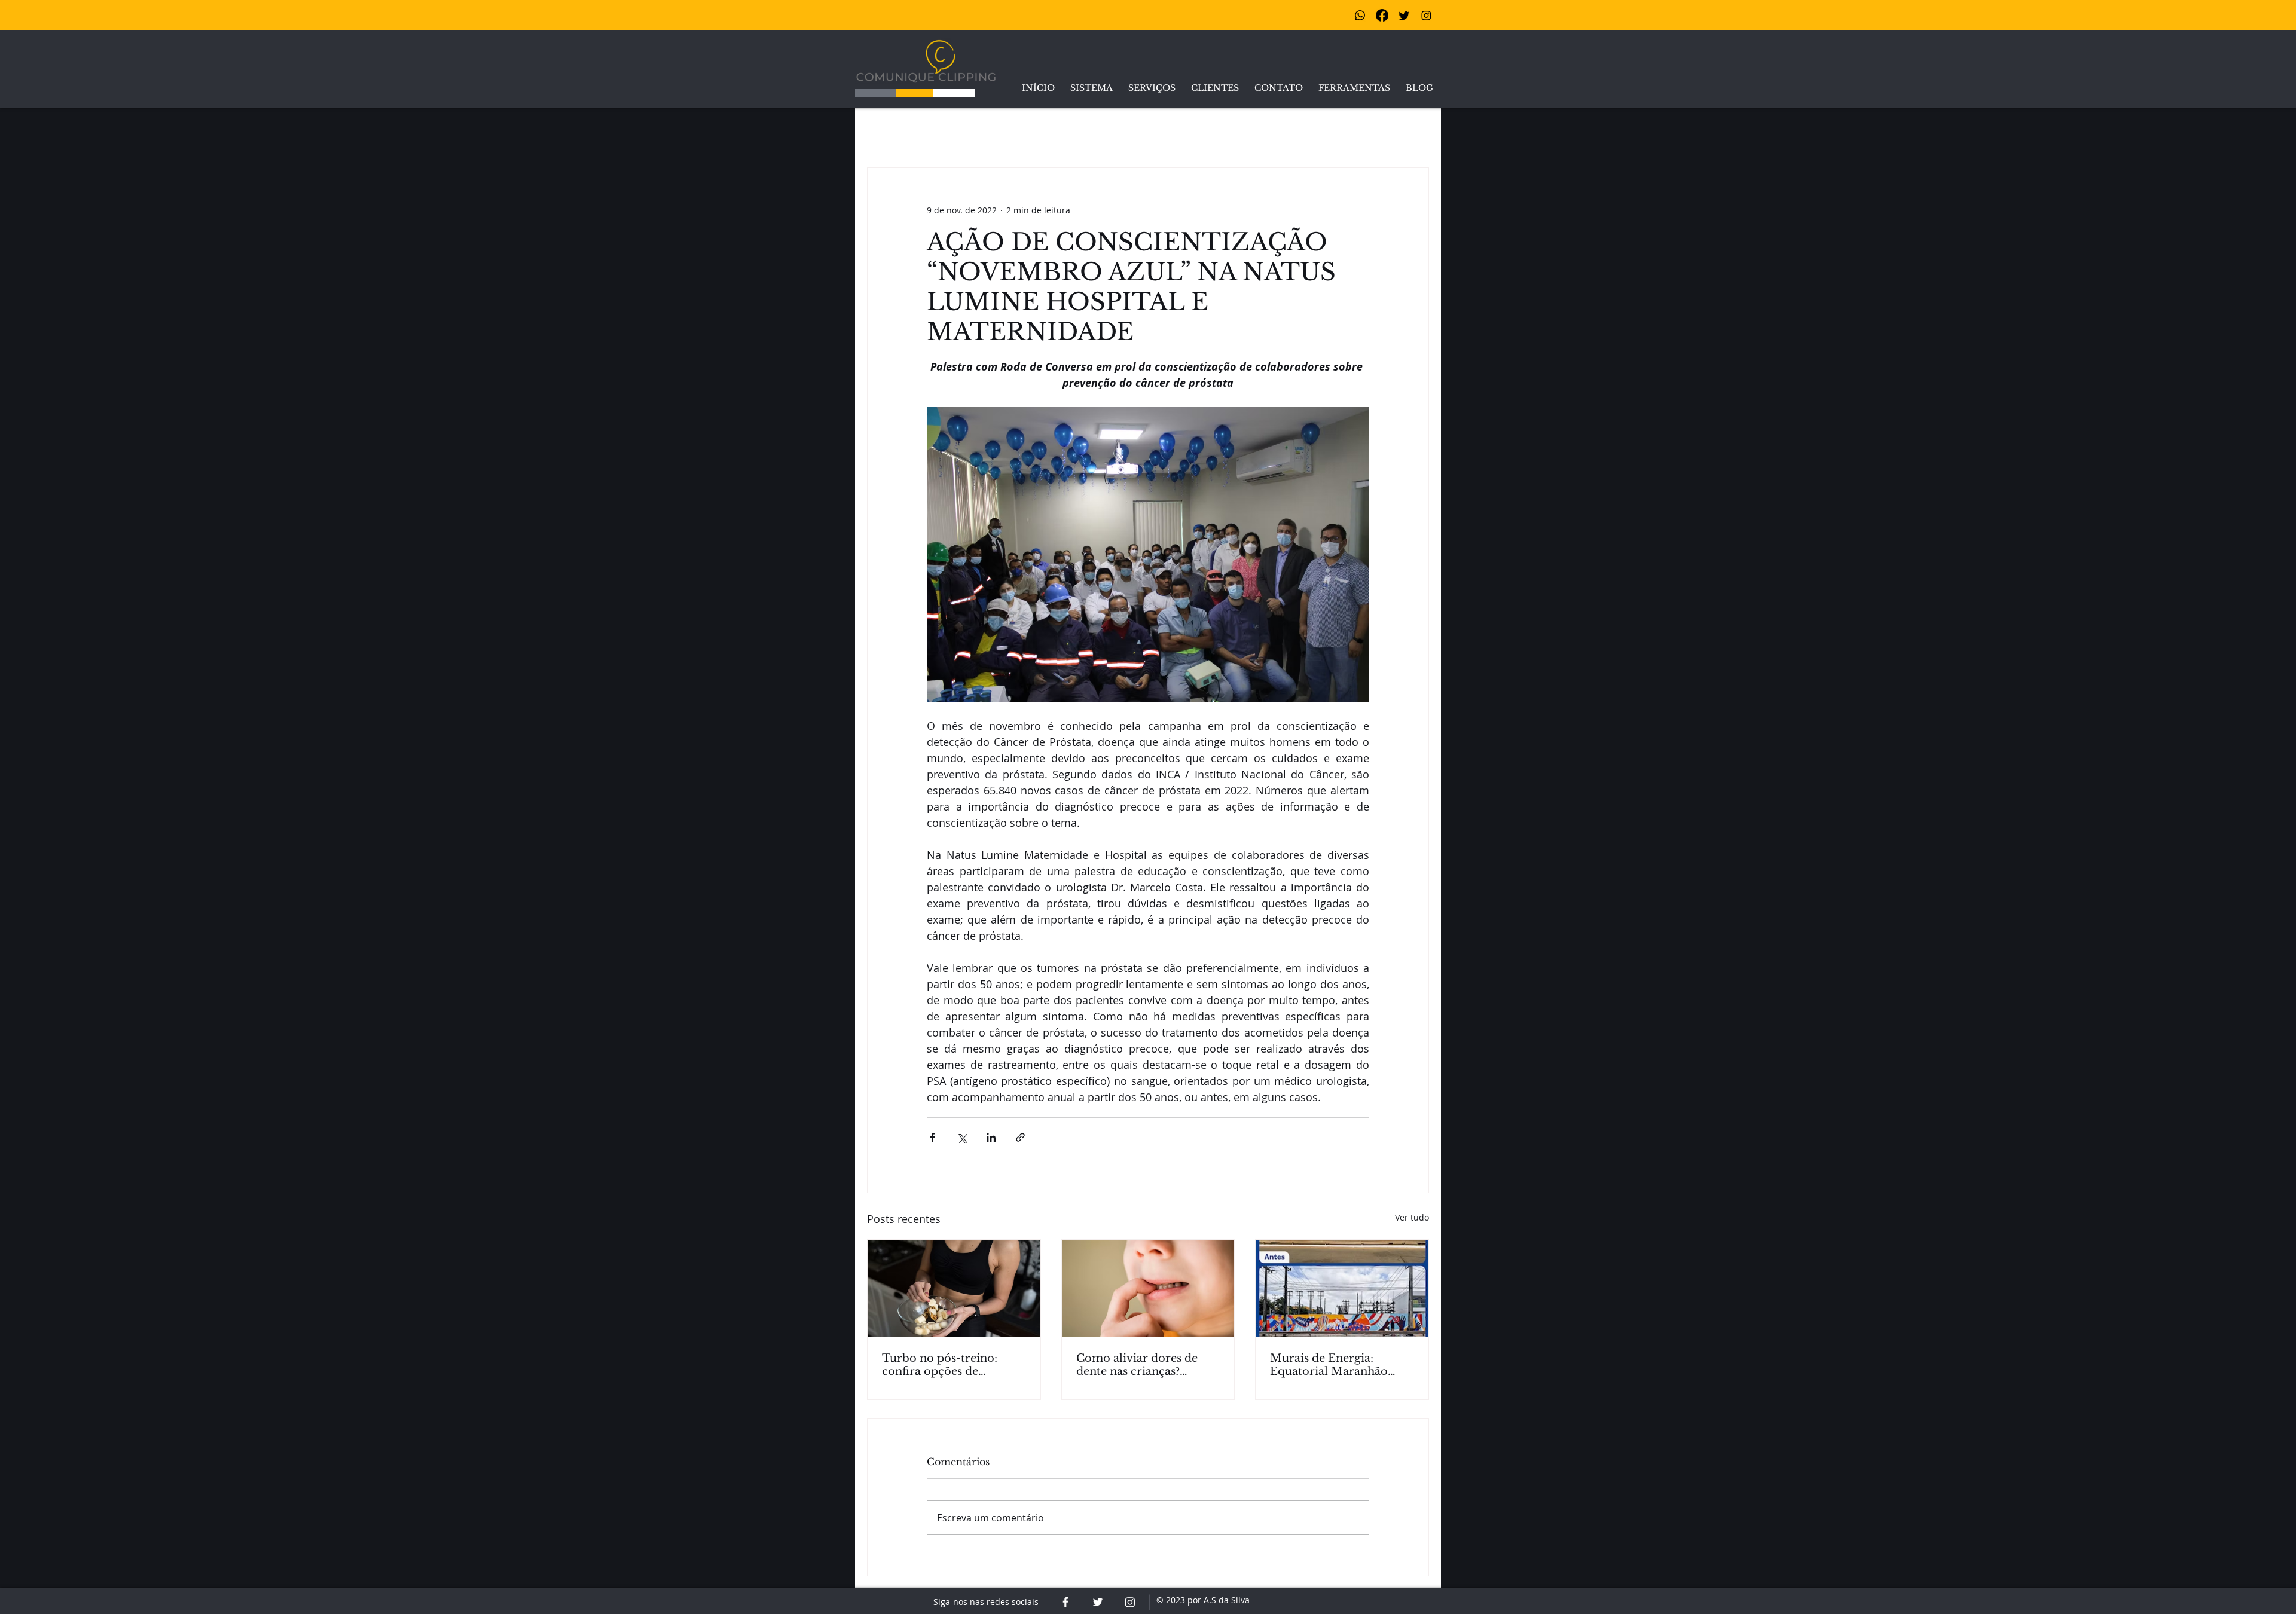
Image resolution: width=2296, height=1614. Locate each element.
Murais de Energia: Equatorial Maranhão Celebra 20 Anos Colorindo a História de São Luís (1335, 1365)
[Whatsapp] (1360, 15)
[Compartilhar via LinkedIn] (991, 1137)
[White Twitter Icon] (1098, 1602)
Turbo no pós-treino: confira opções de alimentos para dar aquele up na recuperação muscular (953, 1365)
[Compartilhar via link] (1020, 1137)
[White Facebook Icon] (1065, 1602)
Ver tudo (1412, 1217)
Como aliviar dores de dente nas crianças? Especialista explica (1137, 1365)
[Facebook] (1382, 15)
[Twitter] (1404, 15)
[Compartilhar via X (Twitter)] (962, 1137)
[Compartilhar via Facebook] (932, 1137)
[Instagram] (1426, 15)
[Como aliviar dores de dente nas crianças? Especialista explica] (1148, 1288)
